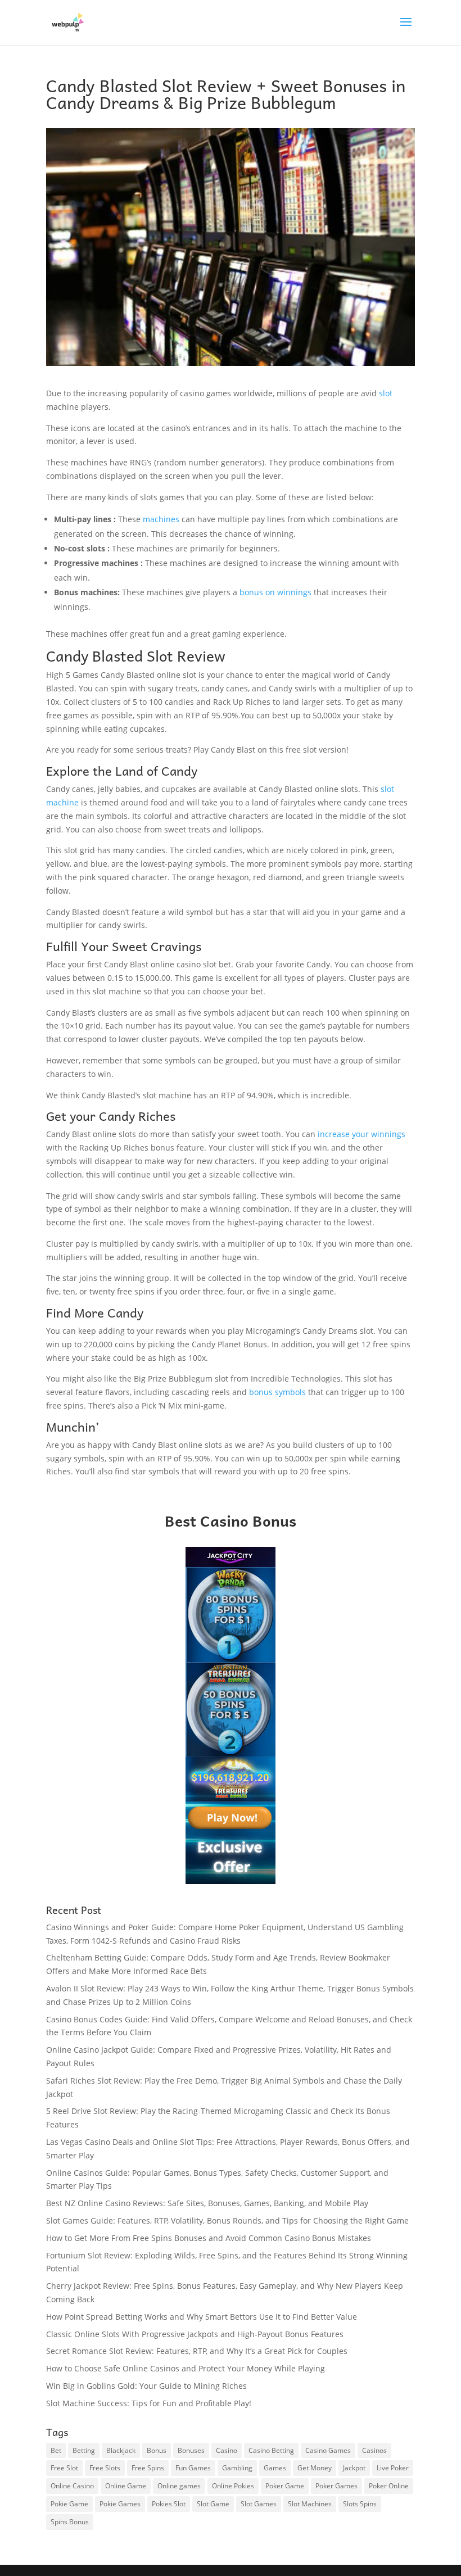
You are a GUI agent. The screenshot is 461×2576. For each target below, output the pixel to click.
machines (162, 519)
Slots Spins (360, 2504)
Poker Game (285, 2486)
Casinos (374, 2450)
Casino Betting (271, 2450)
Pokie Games (120, 2504)
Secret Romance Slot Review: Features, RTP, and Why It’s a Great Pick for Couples (197, 2351)
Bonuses (191, 2450)
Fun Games (193, 2468)
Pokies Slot (169, 2504)
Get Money (315, 2468)
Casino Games (328, 2450)
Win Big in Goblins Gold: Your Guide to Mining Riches (146, 2386)
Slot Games (259, 2504)
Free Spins (148, 2468)
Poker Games (336, 2486)
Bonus (157, 2450)
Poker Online (389, 2486)
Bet (56, 2450)
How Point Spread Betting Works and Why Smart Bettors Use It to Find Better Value (202, 2317)
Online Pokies (233, 2486)
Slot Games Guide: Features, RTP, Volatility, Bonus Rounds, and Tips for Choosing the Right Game (227, 2220)
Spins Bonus (70, 2522)
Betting (84, 2450)
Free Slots (105, 2468)
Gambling (237, 2468)
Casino (227, 2450)
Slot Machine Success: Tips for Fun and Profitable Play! (149, 2403)
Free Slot (64, 2468)
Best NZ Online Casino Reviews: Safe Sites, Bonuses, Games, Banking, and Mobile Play (207, 2203)
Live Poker (393, 2468)
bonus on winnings (275, 592)
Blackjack (121, 2450)
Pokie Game (69, 2504)
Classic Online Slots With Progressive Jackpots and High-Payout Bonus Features (195, 2334)
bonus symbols (277, 1392)
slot (386, 393)
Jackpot (354, 2468)
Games (275, 2468)
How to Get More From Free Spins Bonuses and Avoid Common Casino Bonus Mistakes (209, 2238)
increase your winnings (361, 1134)
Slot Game (213, 2504)
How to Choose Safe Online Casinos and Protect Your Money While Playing (186, 2368)
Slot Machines (310, 2504)
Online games (179, 2486)
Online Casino (72, 2486)
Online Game (126, 2486)
